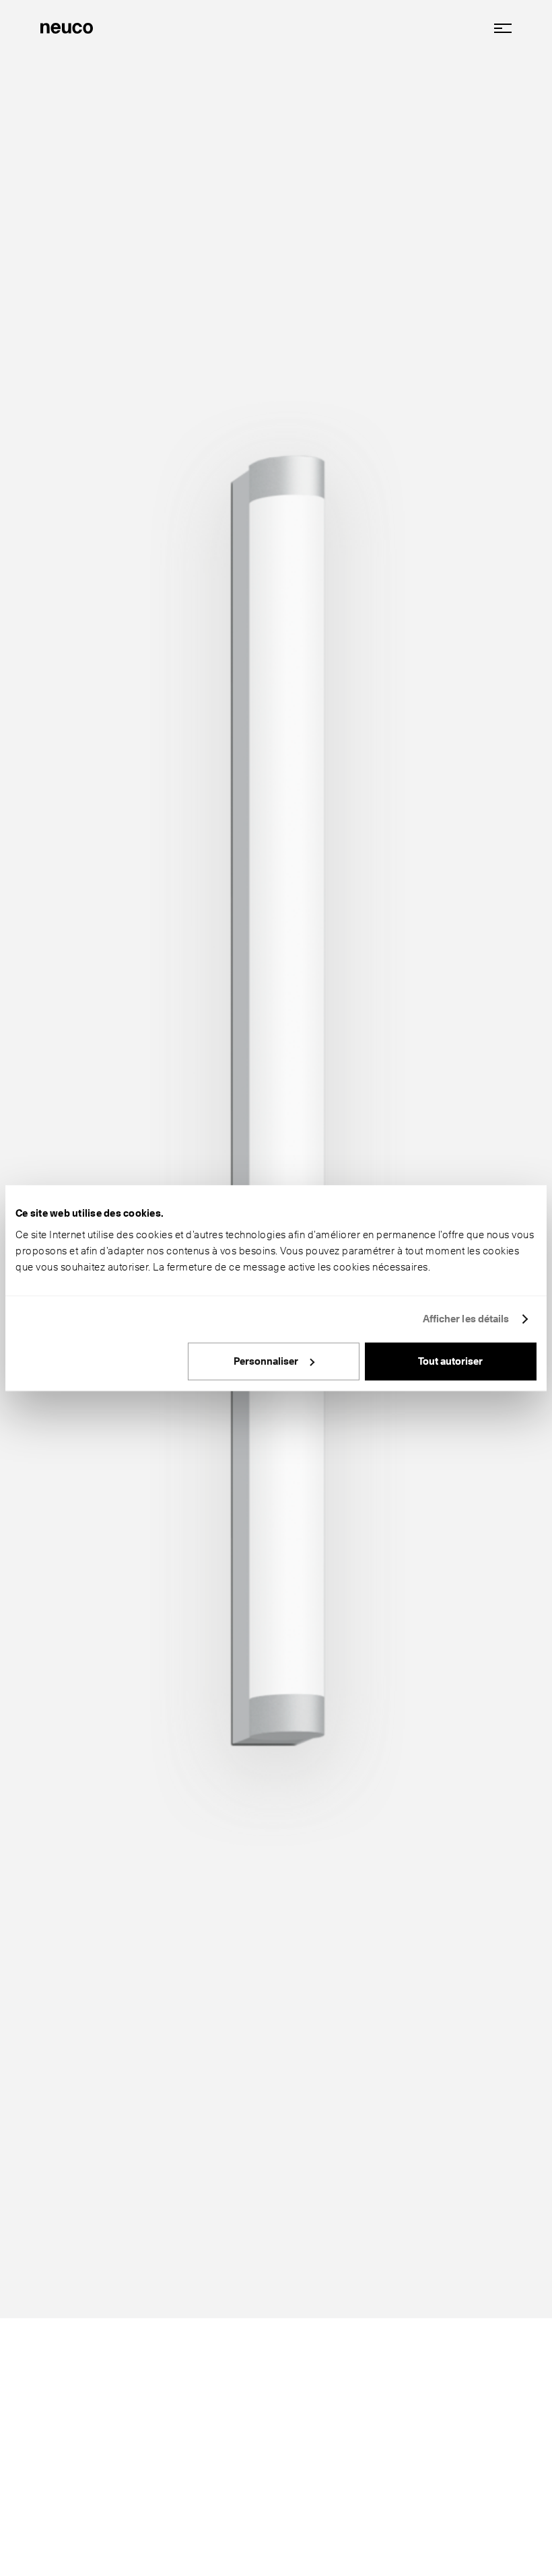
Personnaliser (266, 1361)
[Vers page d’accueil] (67, 27)
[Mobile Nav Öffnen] (498, 28)
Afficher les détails (466, 1319)
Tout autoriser (450, 1361)
